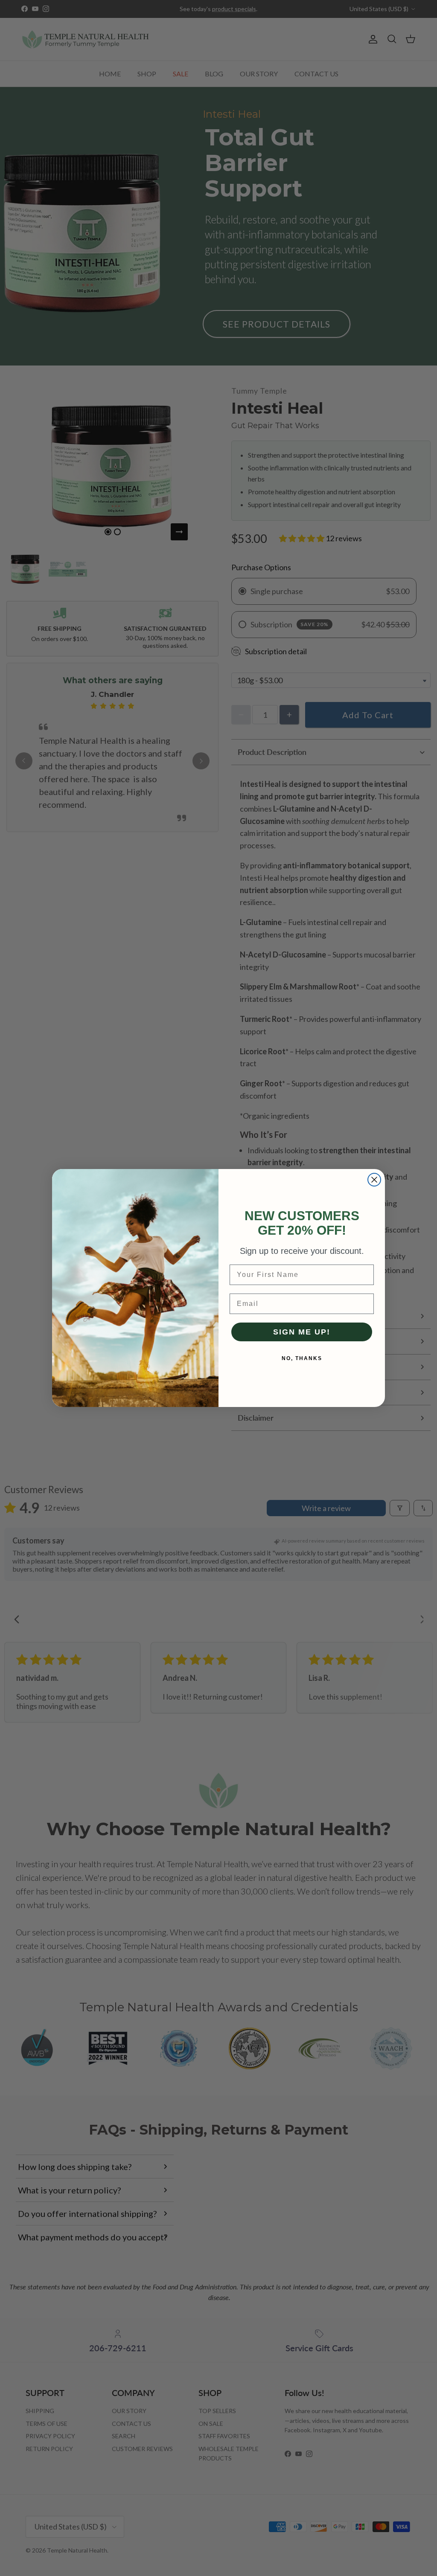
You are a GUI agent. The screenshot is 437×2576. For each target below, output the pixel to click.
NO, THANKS (302, 1358)
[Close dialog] (374, 1180)
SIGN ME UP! (302, 1332)
